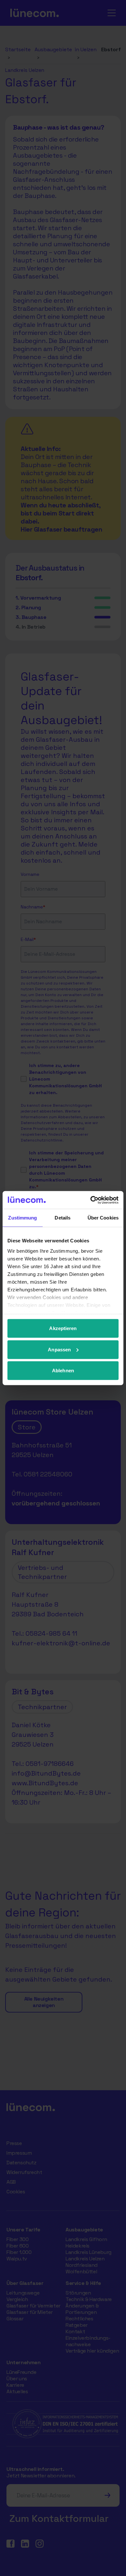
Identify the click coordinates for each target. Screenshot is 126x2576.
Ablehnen (63, 1371)
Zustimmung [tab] (22, 1218)
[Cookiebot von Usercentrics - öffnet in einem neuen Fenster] (91, 1200)
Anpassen (59, 1349)
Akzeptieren (63, 1328)
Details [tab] (63, 1218)
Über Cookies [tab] (103, 1218)
